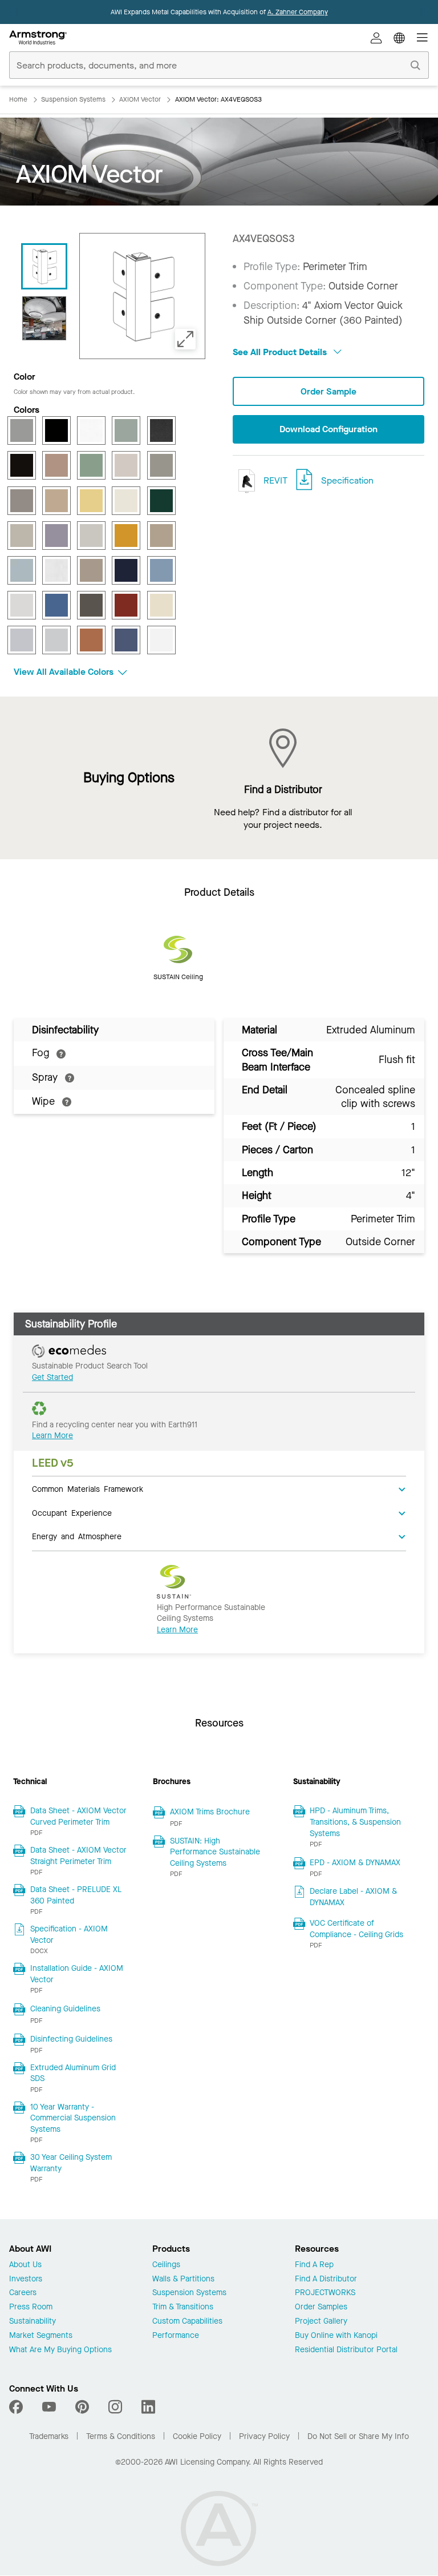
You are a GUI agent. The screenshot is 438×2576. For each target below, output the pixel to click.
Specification (347, 480)
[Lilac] (56, 536)
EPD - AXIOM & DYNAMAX (355, 1863)
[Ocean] (126, 570)
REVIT (274, 480)
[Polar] (22, 605)
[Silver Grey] (22, 640)
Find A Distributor (326, 2279)
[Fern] (91, 465)
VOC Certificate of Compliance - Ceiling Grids (356, 1929)
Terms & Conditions (121, 2436)
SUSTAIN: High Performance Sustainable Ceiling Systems (215, 1852)
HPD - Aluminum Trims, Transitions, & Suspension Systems (355, 1822)
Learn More (52, 1436)
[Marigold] (126, 536)
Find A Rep (314, 2265)
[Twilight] (126, 640)
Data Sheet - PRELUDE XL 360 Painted (76, 1895)
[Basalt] (22, 430)
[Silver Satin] (56, 640)
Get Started (52, 1377)
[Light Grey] (22, 536)
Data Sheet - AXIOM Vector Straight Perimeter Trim (78, 1856)
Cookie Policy (197, 2436)
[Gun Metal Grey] (22, 501)
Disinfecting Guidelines (71, 2039)
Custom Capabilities (187, 2322)
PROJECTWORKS (325, 2293)
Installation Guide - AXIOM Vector (77, 1974)
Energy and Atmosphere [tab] (77, 1536)
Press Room (31, 2307)
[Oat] (91, 570)
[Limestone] (91, 536)
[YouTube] (49, 2407)
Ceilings (166, 2265)
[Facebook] (17, 2407)
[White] (161, 640)
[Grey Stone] (161, 465)
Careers (23, 2293)
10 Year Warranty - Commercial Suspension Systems (73, 2118)
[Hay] (56, 501)
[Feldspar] (56, 465)
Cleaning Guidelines (65, 2009)
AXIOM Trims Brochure (210, 1812)
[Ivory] (126, 501)
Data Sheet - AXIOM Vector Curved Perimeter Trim (78, 1816)
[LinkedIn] (148, 2407)
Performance (176, 2336)
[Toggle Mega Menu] (422, 38)
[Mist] (22, 570)
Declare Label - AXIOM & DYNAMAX (353, 1897)
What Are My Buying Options (60, 2350)
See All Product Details (281, 352)
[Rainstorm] (56, 605)
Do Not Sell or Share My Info (358, 2436)
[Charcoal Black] (161, 430)
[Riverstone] (91, 605)
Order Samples (321, 2307)
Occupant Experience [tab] (72, 1512)
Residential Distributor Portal (346, 2350)
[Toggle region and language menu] (399, 38)
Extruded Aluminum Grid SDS (73, 2073)
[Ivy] (161, 501)
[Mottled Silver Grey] (56, 570)
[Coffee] (22, 465)
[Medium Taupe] (161, 536)
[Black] (56, 430)
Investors (26, 2279)
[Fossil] (126, 465)
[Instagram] (115, 2407)
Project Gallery (321, 2322)
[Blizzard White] (91, 430)
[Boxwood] (126, 430)
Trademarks (49, 2436)
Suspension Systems (189, 2293)
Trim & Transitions (183, 2307)
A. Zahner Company (298, 12)
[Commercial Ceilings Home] (38, 38)
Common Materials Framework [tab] (88, 1488)
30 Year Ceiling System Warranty (71, 2163)
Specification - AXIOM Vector (69, 1935)
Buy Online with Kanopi (336, 2336)
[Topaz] (91, 640)
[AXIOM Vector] (44, 318)
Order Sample (328, 391)
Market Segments (41, 2336)
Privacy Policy (264, 2436)
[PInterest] (82, 2407)
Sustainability (33, 2322)
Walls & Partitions (183, 2279)
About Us (25, 2265)
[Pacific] (161, 570)
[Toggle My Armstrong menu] (376, 38)
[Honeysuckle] (91, 501)
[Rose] (126, 605)
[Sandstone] (161, 605)
